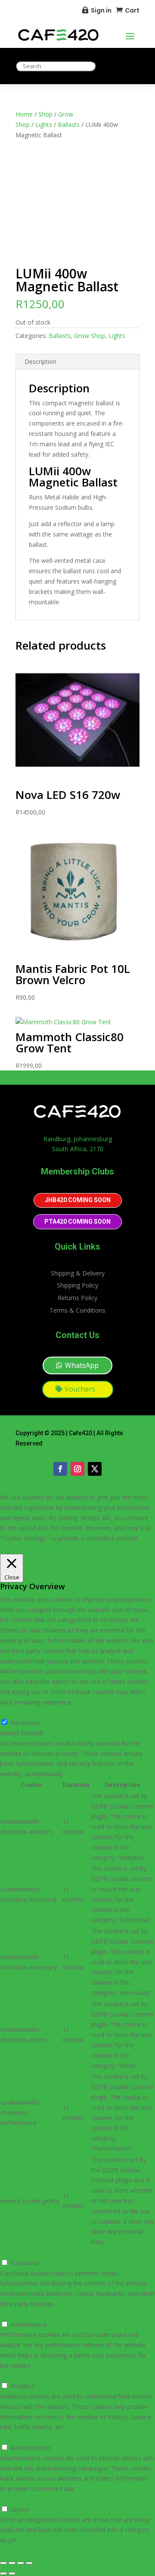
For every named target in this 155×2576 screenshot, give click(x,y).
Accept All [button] (59, 1548)
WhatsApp (82, 1365)
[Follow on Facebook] (60, 1469)
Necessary (25, 1722)
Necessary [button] (15, 1712)
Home (24, 114)
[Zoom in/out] (3, 2563)
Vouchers (80, 1389)
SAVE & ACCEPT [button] (23, 2550)
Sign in (101, 10)
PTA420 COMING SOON (77, 1222)
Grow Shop (90, 336)
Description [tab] (40, 361)
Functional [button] (14, 2252)
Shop (45, 114)
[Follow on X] (95, 1469)
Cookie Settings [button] (22, 1548)
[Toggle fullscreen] (12, 2563)
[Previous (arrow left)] (3, 2573)
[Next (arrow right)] (12, 2573)
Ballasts (69, 125)
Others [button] (9, 2499)
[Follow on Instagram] (77, 1469)
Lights (44, 125)
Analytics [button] (12, 2376)
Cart (132, 10)
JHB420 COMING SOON (78, 1200)
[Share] (21, 2563)
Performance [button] (18, 2314)
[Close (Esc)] (29, 2563)
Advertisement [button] (20, 2437)
